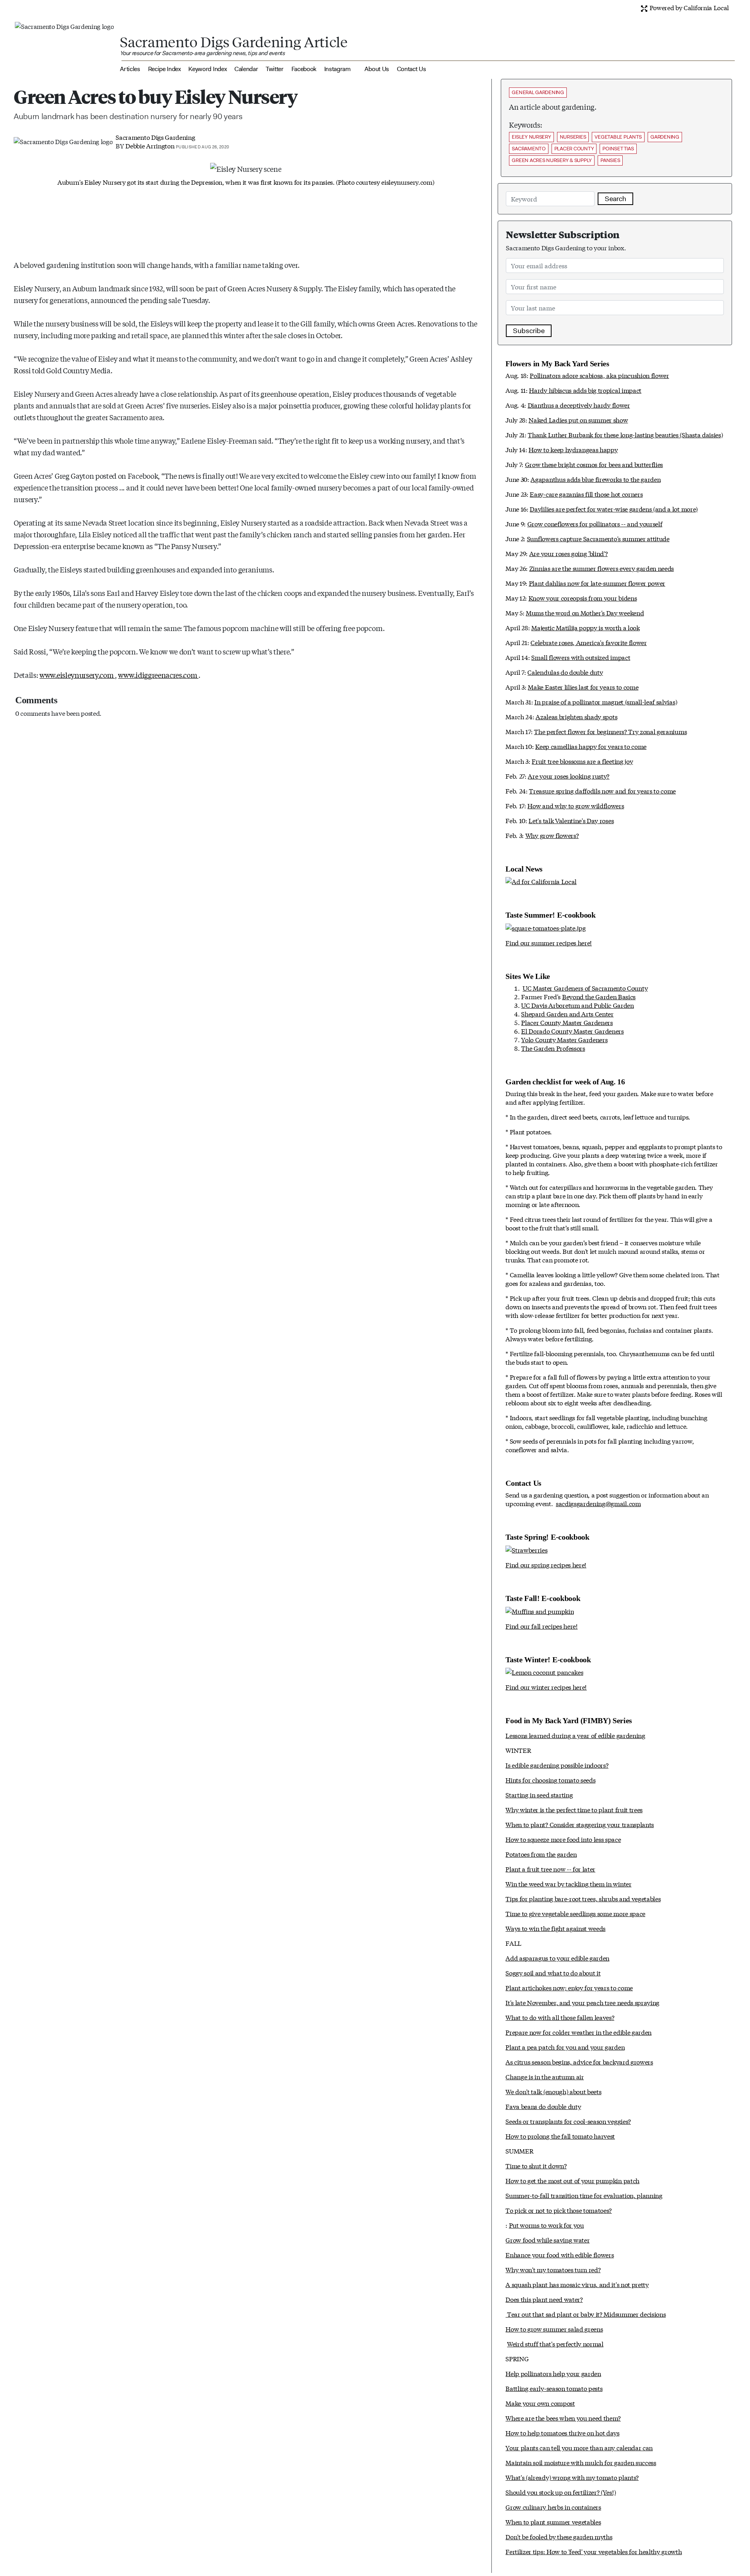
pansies (610, 160)
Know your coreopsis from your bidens (583, 598)
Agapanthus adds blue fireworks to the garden (596, 479)
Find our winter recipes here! (546, 1687)
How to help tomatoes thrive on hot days (562, 2432)
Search (615, 199)
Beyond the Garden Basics (599, 996)
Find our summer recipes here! (549, 942)
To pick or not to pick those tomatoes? (559, 2210)
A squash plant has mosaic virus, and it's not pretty (577, 2284)
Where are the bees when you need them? (563, 2418)
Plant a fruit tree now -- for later (550, 1869)
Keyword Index (207, 69)
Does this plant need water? (544, 2299)
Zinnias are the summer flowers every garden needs (602, 568)
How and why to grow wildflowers (576, 805)
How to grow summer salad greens (554, 2329)
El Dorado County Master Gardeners (572, 1031)
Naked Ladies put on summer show (578, 420)
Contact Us (412, 69)
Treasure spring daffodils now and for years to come (602, 791)
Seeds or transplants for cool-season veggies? (568, 2121)
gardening (665, 137)
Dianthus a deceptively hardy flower (579, 405)
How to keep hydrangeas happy (573, 449)
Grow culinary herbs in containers (553, 2507)
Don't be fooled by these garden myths (559, 2536)
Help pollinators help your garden (553, 2373)
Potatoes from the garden (541, 1854)
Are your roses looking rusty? (569, 776)
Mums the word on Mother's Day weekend (585, 612)
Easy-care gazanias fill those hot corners (586, 494)
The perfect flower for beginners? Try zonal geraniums (610, 731)
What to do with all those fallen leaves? (560, 2017)
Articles (130, 69)
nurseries (573, 137)
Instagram (337, 69)
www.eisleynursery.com (77, 675)
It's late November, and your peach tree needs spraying (582, 2002)
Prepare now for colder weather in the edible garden (579, 2032)
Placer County (574, 149)
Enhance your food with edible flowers (560, 2254)
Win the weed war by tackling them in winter (568, 1883)
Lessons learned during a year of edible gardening (575, 1735)
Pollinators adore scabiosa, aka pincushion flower (599, 375)
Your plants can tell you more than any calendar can (579, 2447)
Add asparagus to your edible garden (557, 1958)
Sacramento (529, 149)
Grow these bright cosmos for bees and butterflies (594, 464)
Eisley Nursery (531, 137)
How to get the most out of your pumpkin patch (572, 2180)
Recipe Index (164, 69)
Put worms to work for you (546, 2225)
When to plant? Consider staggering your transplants (580, 1824)
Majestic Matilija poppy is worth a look (586, 627)
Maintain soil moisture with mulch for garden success (581, 2462)
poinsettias (618, 149)
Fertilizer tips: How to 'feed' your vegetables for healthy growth (594, 2551)
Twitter (275, 69)
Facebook (304, 69)
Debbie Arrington (150, 145)
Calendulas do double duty (565, 672)
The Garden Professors (553, 1048)
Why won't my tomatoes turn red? (553, 2269)
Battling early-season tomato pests (554, 2388)
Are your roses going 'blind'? (569, 553)
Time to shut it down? (536, 2165)
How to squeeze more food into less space (563, 1839)
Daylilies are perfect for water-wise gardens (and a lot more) (613, 509)
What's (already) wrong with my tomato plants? (572, 2477)
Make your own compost (540, 2403)
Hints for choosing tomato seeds (550, 1780)
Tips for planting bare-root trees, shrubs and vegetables (583, 1898)
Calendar (246, 69)
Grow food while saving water (547, 2240)
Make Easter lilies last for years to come (583, 687)
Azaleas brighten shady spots (576, 716)
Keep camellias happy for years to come (591, 746)
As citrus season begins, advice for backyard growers (579, 2062)
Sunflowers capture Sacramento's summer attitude (598, 538)
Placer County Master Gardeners (567, 1022)
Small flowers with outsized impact (581, 657)
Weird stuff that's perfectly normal (555, 2343)
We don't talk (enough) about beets (553, 2091)
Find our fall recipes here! (541, 1626)
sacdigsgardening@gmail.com (598, 1503)
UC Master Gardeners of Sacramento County (585, 988)
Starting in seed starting (539, 1794)
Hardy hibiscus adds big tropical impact (585, 390)
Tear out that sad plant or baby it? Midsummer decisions (586, 2314)
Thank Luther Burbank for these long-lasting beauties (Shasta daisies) (625, 434)
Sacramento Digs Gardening (155, 137)
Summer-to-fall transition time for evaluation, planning (584, 2195)
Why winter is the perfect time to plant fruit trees (574, 1809)
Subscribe (529, 331)
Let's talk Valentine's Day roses (571, 820)
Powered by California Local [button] (688, 7)
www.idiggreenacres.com (158, 675)
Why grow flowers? (552, 835)
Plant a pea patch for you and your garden (565, 2047)
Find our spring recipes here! (546, 1564)
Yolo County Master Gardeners (564, 1039)
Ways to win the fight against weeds (555, 1928)
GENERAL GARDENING (538, 92)
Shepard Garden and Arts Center (567, 1013)
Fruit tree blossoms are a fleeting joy (582, 761)
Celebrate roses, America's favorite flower (589, 642)
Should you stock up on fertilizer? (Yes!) (561, 2492)
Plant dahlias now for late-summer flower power (597, 583)
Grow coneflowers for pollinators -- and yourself (595, 523)
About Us (377, 69)
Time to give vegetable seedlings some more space (575, 1913)
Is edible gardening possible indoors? (557, 1765)
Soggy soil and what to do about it (553, 1973)
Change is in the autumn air (545, 2076)
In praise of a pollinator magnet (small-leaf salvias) (606, 701)
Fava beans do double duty (543, 2106)
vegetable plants (618, 137)
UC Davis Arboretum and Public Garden (577, 1005)
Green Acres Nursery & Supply (552, 160)
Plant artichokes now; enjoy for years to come (569, 1987)
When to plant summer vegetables (553, 2522)
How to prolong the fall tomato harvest (560, 2136)
